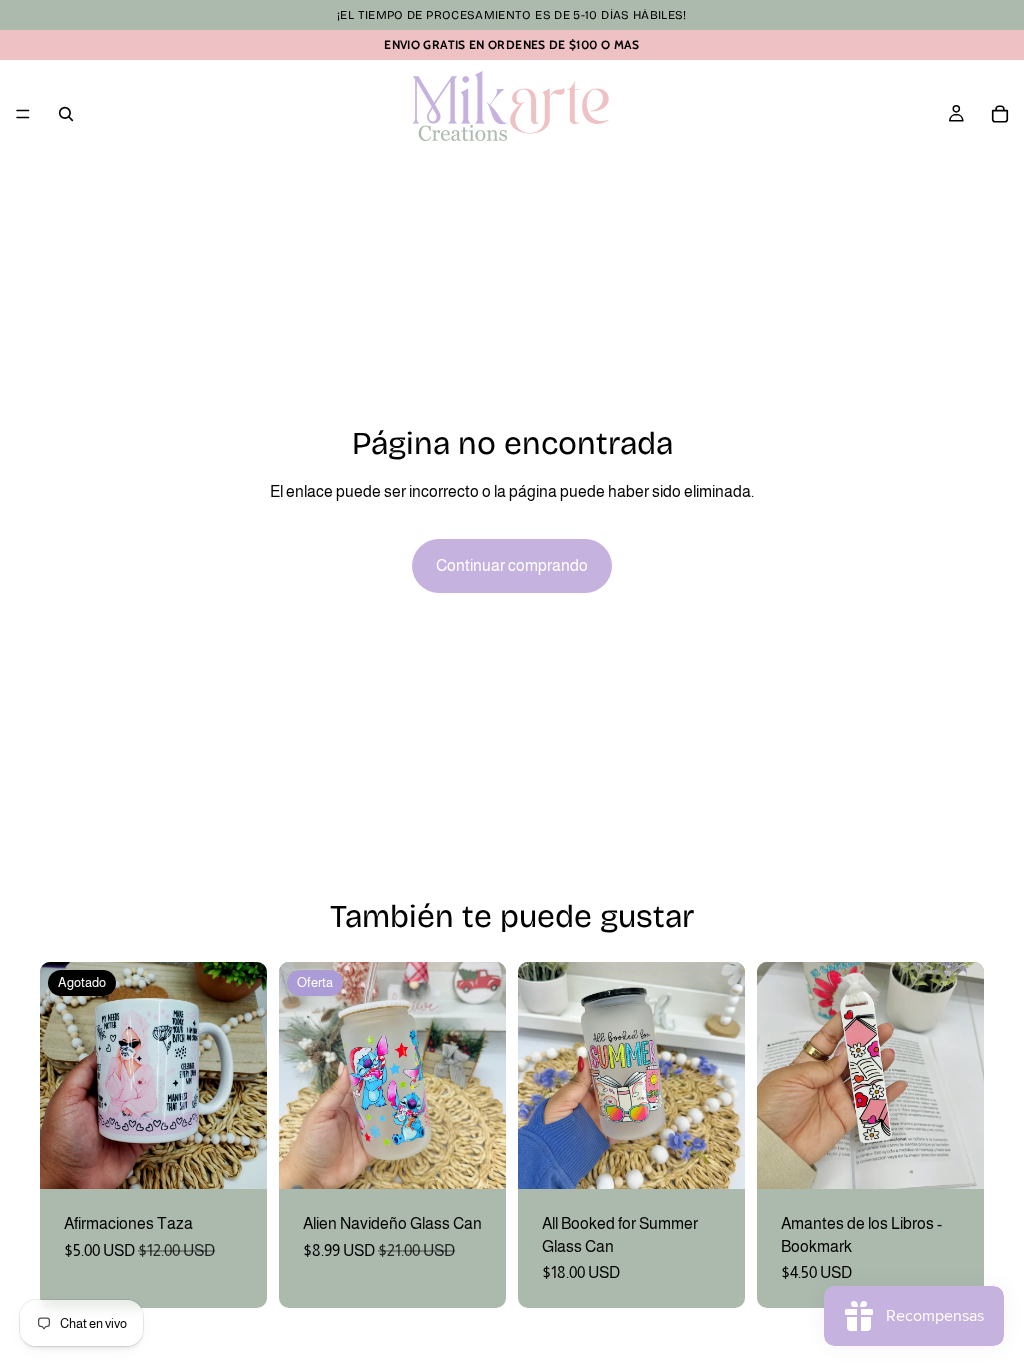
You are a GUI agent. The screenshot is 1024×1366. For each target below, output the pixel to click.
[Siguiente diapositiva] (245, 1076)
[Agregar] (475, 1158)
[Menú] (23, 114)
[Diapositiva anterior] (62, 1076)
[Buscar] (66, 114)
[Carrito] (1000, 114)
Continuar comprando (512, 565)
